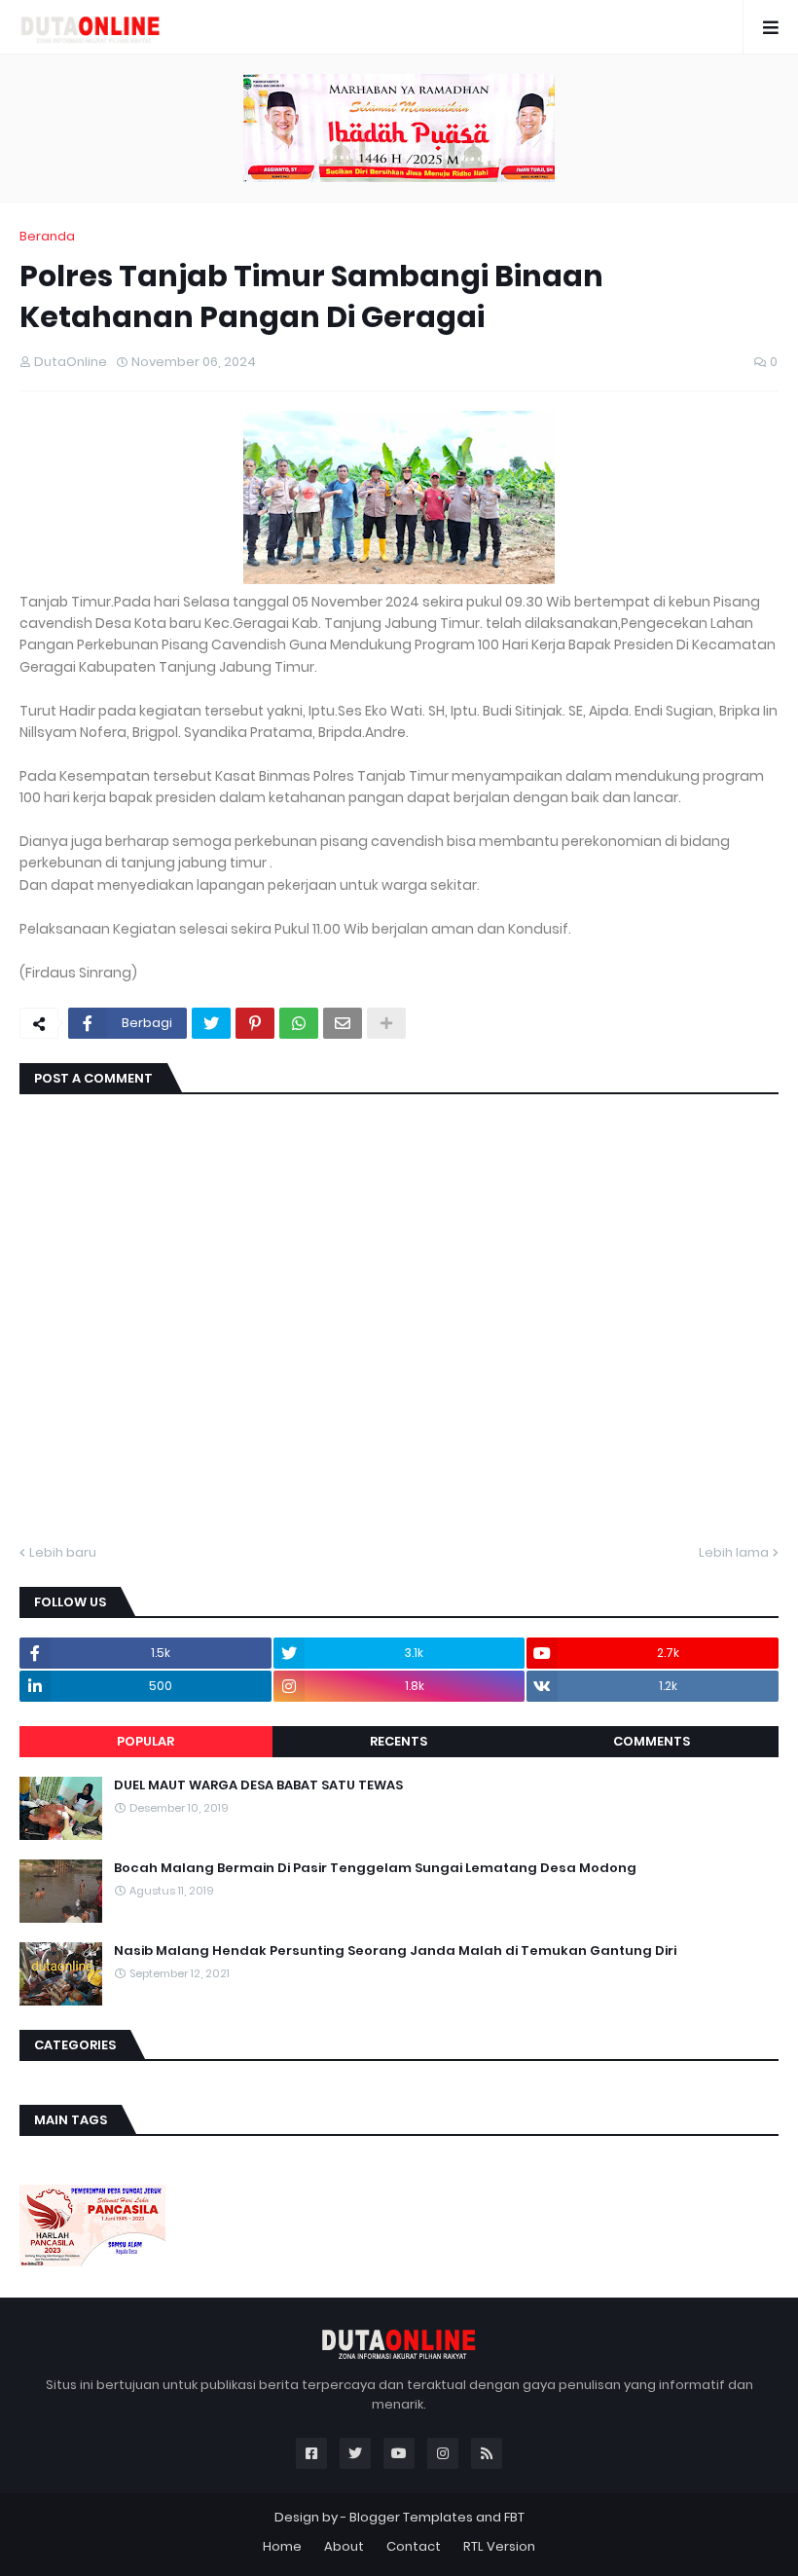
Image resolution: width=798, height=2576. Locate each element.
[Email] (343, 1023)
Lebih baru (63, 1552)
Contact (414, 2546)
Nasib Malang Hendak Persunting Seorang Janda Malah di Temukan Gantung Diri (395, 1951)
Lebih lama (734, 1552)
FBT (514, 2517)
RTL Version (499, 2546)
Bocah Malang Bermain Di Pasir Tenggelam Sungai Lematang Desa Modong (375, 1868)
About (344, 2546)
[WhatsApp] (299, 1023)
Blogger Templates (411, 2517)
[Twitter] (211, 1023)
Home (282, 2546)
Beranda (47, 236)
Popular (145, 1741)
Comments (652, 1741)
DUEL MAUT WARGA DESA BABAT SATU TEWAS (258, 1785)
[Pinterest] (255, 1023)
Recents (399, 1741)
